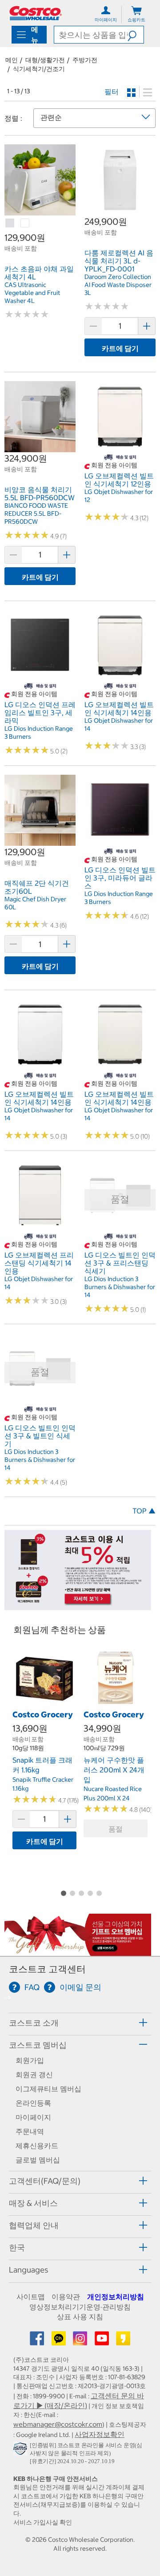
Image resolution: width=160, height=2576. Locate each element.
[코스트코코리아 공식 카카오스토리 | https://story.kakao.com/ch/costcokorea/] (123, 2341)
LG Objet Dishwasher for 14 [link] (119, 725)
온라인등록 (33, 2103)
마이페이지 (33, 2117)
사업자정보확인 (100, 2434)
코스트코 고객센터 (47, 1969)
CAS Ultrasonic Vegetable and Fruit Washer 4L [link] (32, 293)
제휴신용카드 (37, 2146)
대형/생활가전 (45, 60)
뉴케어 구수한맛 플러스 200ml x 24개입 (114, 1770)
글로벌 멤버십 (38, 2160)
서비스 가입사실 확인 (43, 2522)
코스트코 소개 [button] (34, 2023)
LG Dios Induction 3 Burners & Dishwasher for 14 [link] (120, 1287)
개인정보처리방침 (116, 2297)
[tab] (80, 2023)
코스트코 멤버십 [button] (38, 2045)
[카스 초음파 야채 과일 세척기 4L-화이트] (25, 223)
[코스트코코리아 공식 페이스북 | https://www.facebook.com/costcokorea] (38, 2341)
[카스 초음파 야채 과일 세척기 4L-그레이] (10, 223)
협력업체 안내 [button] (34, 2225)
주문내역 (30, 2131)
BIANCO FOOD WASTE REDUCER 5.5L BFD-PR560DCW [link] (36, 514)
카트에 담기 (120, 348)
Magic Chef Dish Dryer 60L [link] (35, 903)
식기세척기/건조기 (39, 69)
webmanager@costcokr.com (58, 2424)
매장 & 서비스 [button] (33, 2203)
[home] (36, 13)
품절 (116, 1829)
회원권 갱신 (34, 2074)
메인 (12, 60)
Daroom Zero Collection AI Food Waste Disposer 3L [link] (118, 285)
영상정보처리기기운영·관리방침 (80, 2307)
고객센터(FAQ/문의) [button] (45, 2181)
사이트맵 (31, 2297)
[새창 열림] (22, 2450)
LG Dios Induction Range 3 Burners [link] (39, 733)
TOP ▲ (144, 1511)
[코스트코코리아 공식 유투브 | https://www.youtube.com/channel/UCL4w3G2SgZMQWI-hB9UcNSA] (103, 2341)
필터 (112, 92)
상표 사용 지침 (80, 2317)
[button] (136, 35)
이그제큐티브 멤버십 (48, 2089)
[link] (40, 211)
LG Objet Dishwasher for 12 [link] (119, 496)
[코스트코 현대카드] (78, 1606)
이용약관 (66, 2297)
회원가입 (30, 2060)
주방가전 (85, 60)
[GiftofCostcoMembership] (78, 1951)
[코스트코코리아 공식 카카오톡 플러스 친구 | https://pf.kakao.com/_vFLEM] (60, 2341)
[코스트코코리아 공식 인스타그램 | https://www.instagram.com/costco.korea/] (81, 2341)
